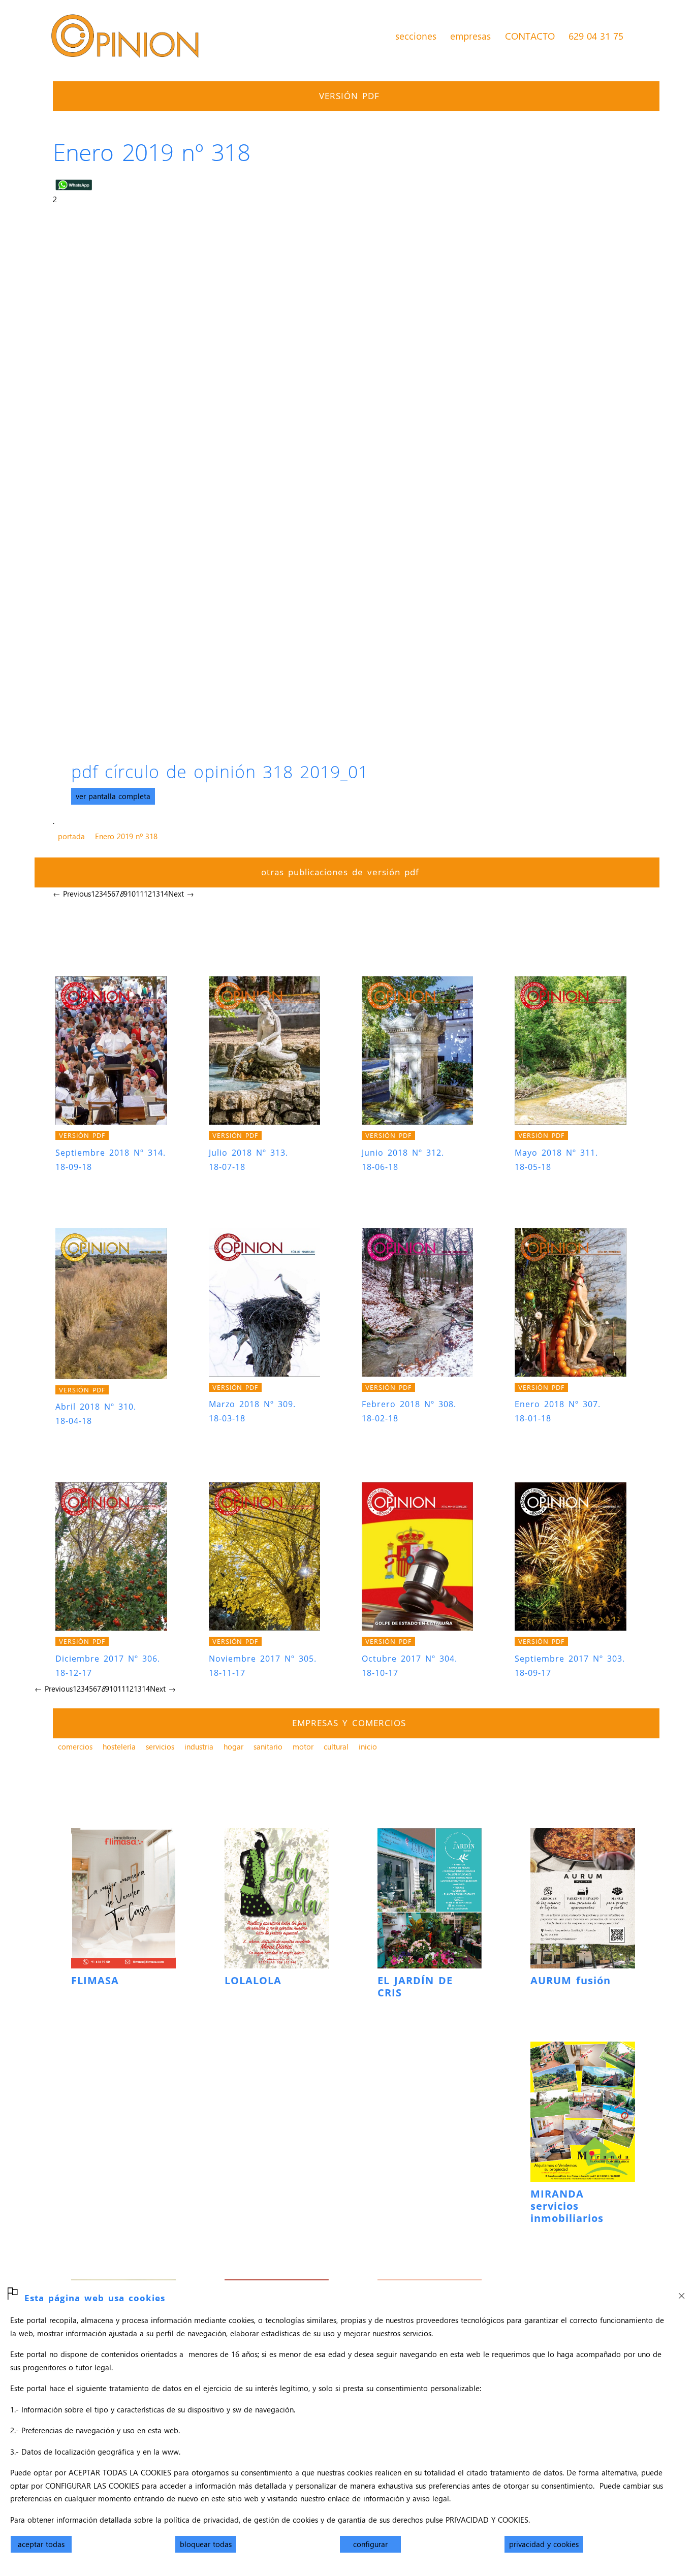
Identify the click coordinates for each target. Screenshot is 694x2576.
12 (148, 894)
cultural (336, 1746)
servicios (160, 1746)
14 (164, 894)
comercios (75, 1746)
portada (71, 836)
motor (303, 1746)
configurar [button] (370, 2544)
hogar (233, 1746)
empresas (470, 36)
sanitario (268, 1746)
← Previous (72, 894)
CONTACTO (530, 36)
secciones (416, 36)
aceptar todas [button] (41, 2544)
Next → (181, 894)
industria (199, 1746)
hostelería (119, 1746)
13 (156, 894)
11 (140, 894)
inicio (368, 1746)
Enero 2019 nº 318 (126, 836)
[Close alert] (681, 2293)
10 (132, 894)
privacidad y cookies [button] (544, 2544)
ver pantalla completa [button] (113, 796)
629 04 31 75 (596, 36)
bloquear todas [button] (206, 2544)
